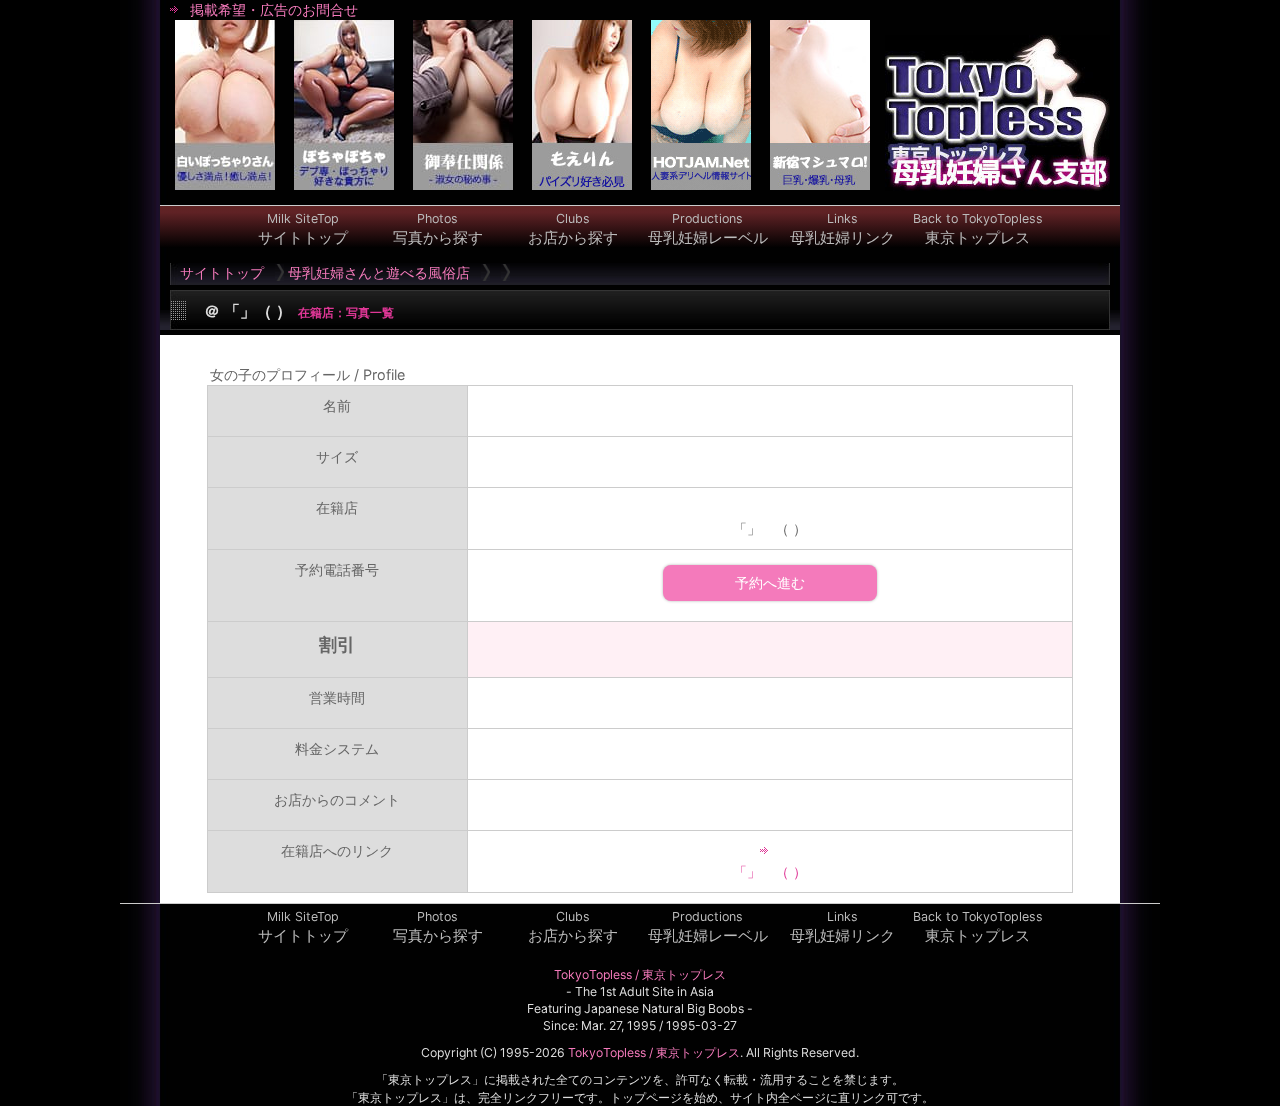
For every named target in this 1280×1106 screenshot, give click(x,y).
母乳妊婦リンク (842, 229)
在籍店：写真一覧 (345, 312)
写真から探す (438, 229)
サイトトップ (303, 229)
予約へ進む (770, 582)
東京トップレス (978, 229)
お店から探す (573, 229)
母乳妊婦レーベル (708, 229)
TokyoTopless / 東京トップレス (640, 974)
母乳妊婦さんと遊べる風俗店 (379, 272)
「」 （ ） (770, 871)
